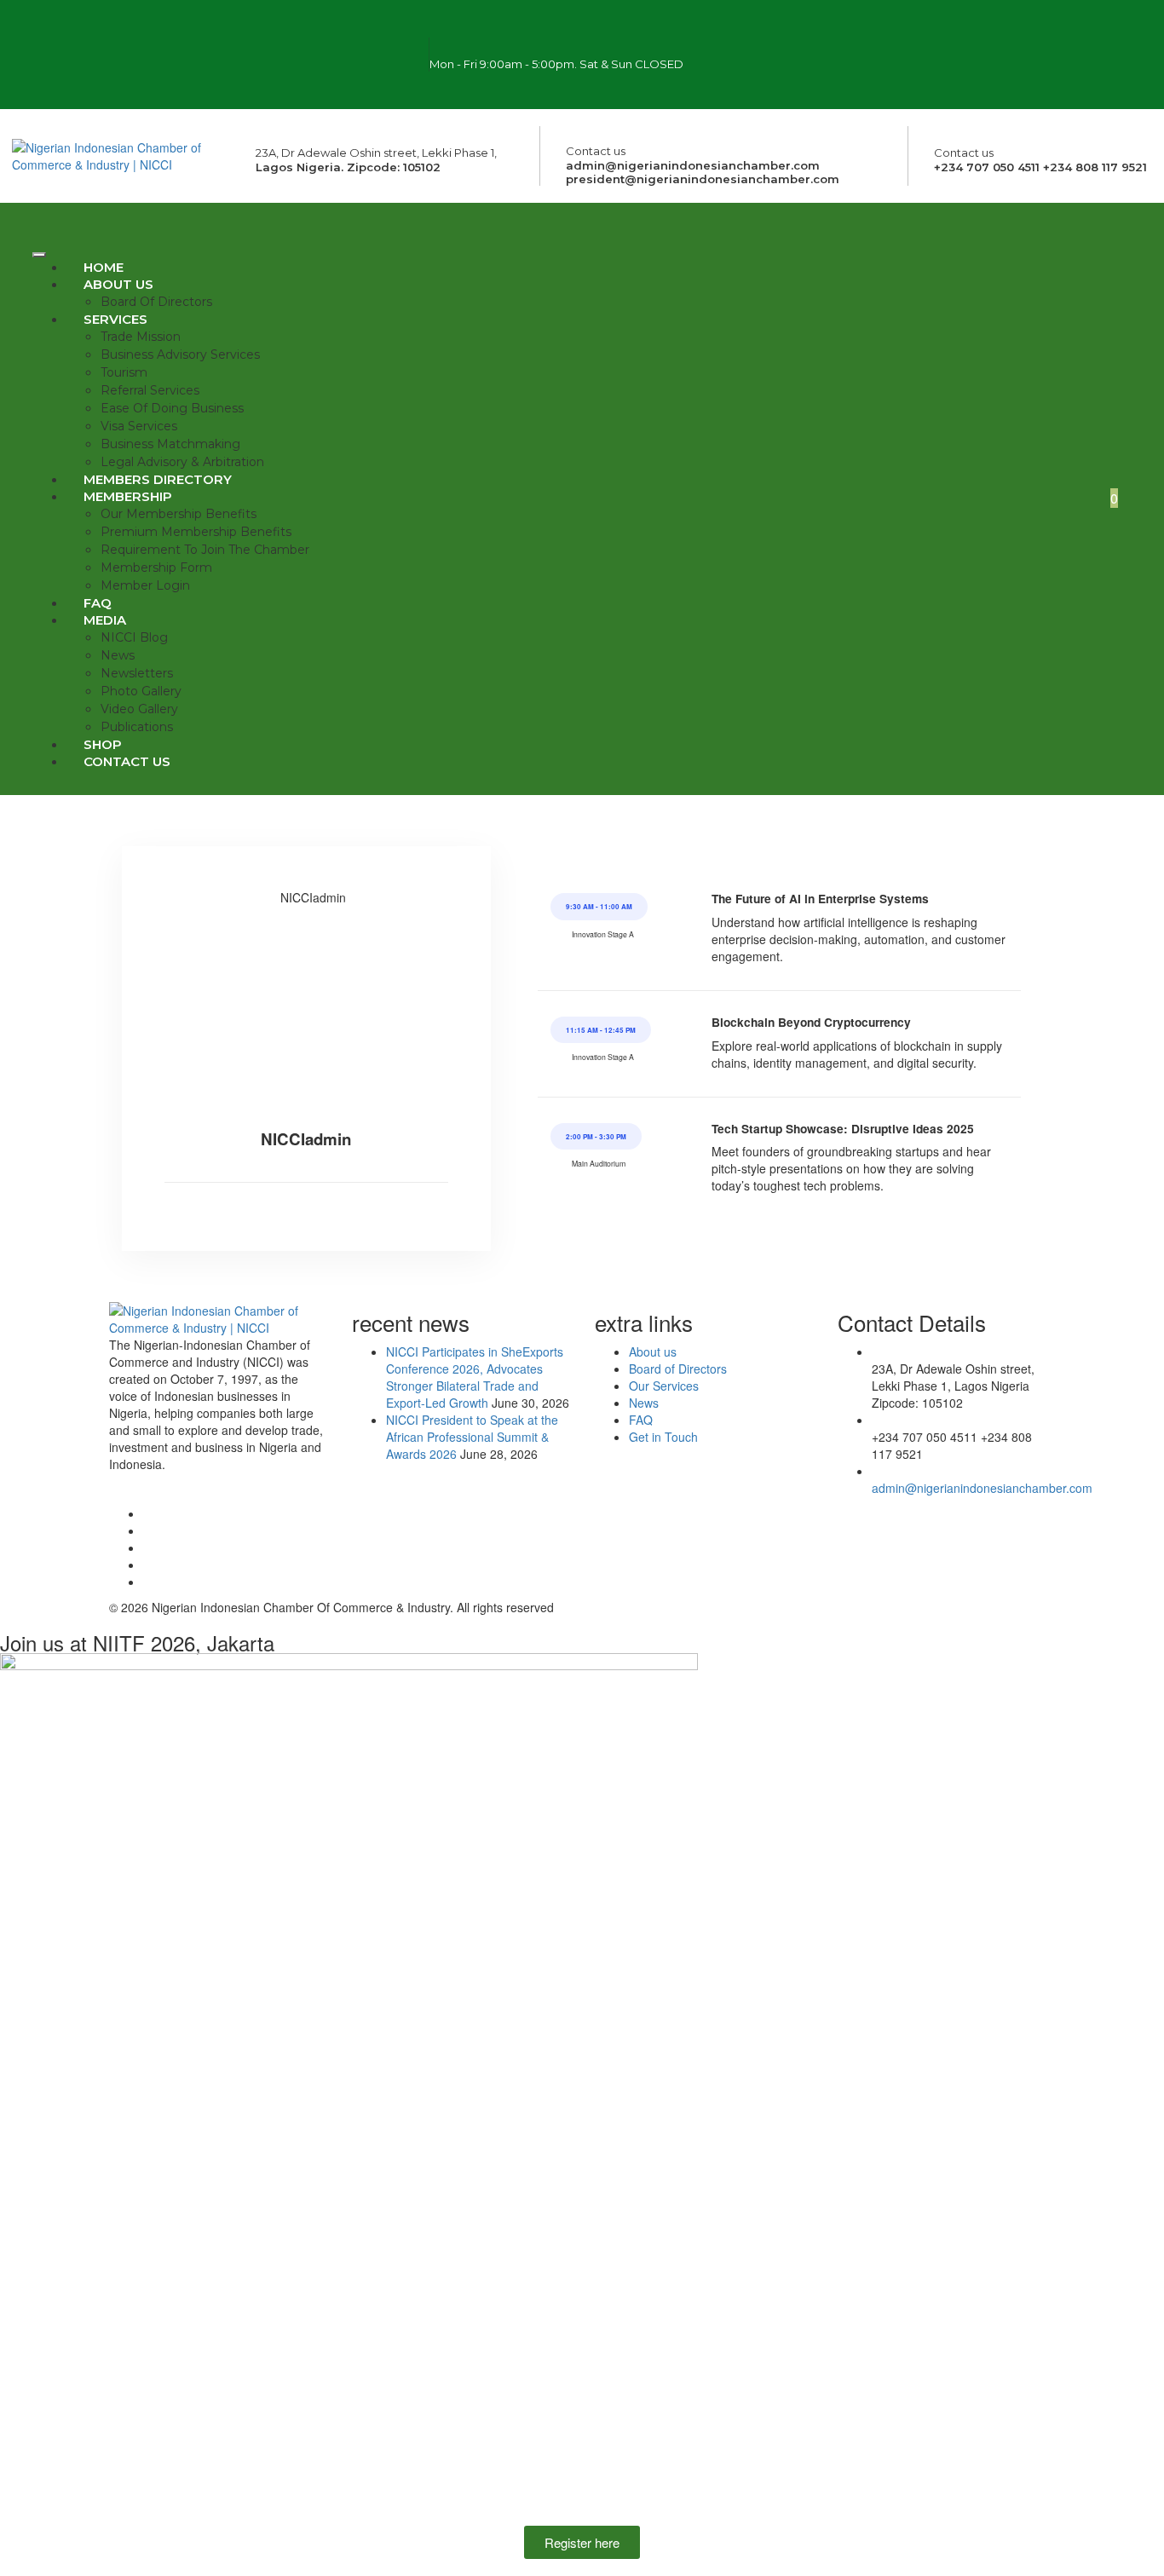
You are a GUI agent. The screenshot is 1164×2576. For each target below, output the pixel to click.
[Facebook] (917, 30)
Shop (103, 744)
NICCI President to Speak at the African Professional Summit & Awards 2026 (472, 1437)
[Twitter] (1017, 30)
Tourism (124, 372)
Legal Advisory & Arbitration (182, 462)
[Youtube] (942, 76)
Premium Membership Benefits (196, 532)
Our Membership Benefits (179, 514)
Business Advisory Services (180, 354)
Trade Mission (141, 337)
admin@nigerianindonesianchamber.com (982, 1488)
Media (105, 620)
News (118, 655)
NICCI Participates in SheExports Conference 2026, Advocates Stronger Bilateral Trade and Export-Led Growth (475, 1377)
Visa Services (139, 426)
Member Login (145, 585)
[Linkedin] (993, 76)
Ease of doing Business (172, 408)
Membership (128, 496)
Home (104, 267)
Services (115, 319)
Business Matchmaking (170, 444)
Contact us (127, 761)
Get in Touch (663, 1437)
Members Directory (158, 479)
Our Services (664, 1386)
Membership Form (156, 568)
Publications (137, 727)
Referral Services (150, 390)
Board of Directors (156, 302)
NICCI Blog (134, 637)
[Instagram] (967, 30)
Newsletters (137, 673)
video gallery (139, 709)
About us (118, 284)
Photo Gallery (141, 691)
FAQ (98, 603)
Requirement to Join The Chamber (205, 550)
